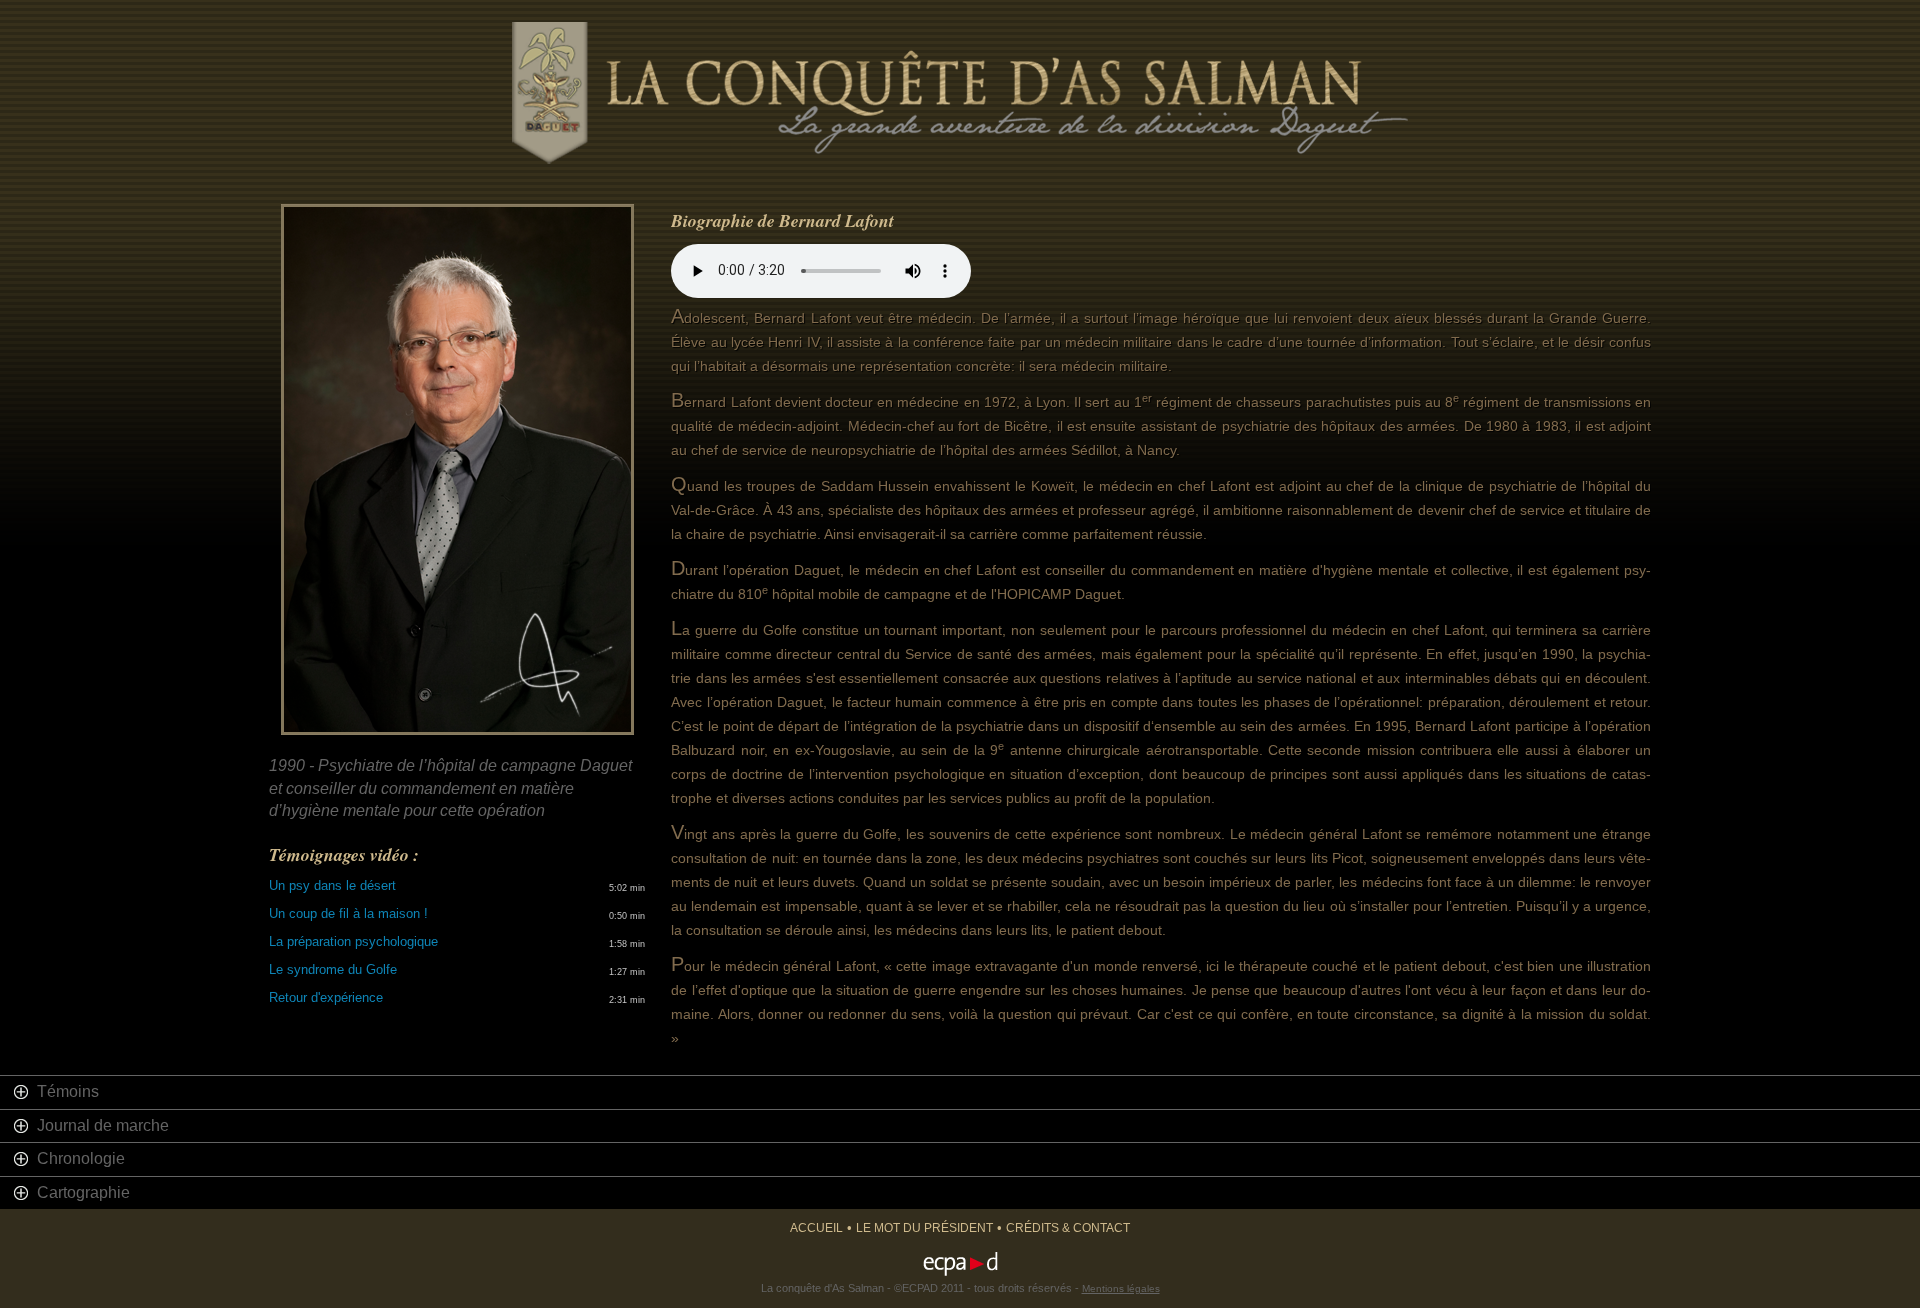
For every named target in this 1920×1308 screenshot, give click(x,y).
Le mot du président (924, 1228)
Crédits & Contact (1068, 1228)
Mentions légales (1121, 1288)
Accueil (816, 1228)
